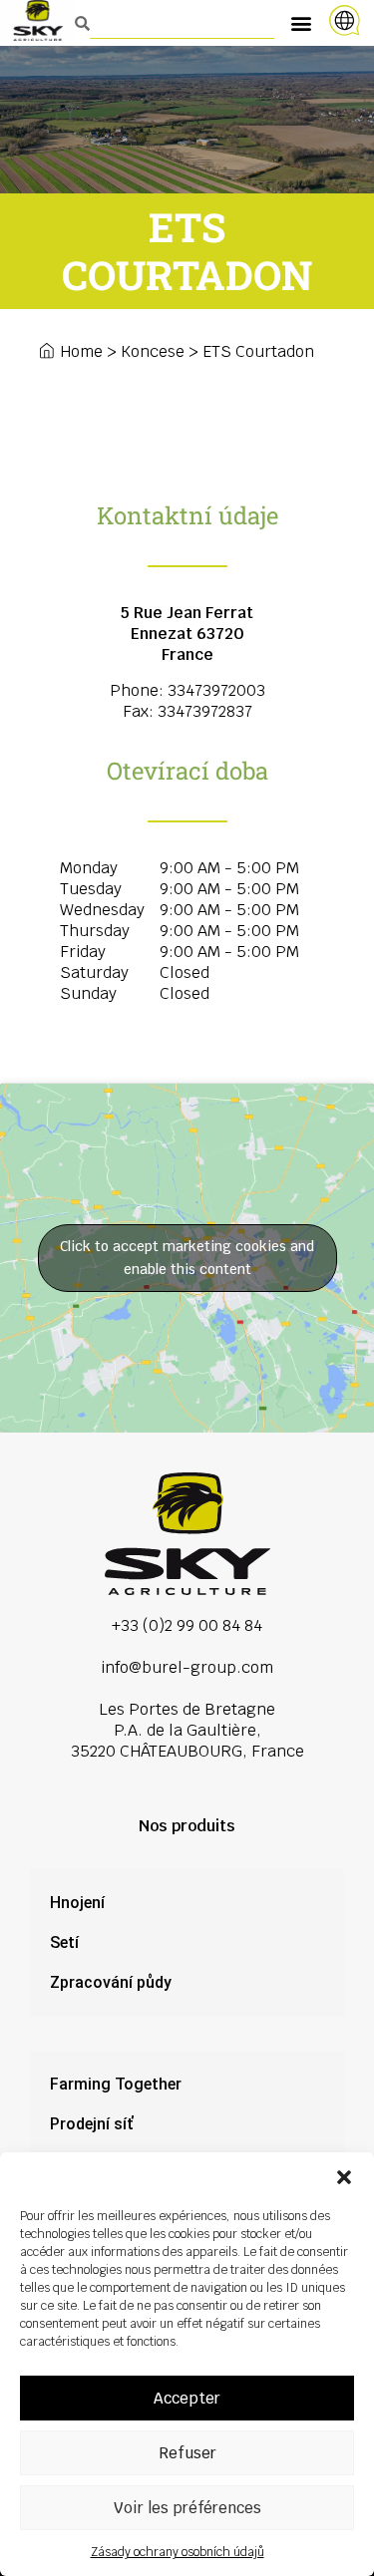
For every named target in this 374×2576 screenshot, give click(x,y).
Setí (64, 1942)
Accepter (187, 2398)
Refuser (187, 2453)
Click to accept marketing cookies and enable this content (187, 1258)
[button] (344, 2177)
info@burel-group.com (187, 1667)
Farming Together (116, 2084)
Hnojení (77, 1903)
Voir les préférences (187, 2508)
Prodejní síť (91, 2124)
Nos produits (187, 1826)
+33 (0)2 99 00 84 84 (187, 1625)
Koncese (153, 351)
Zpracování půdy (111, 1982)
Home (81, 351)
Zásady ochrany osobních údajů (178, 2552)
